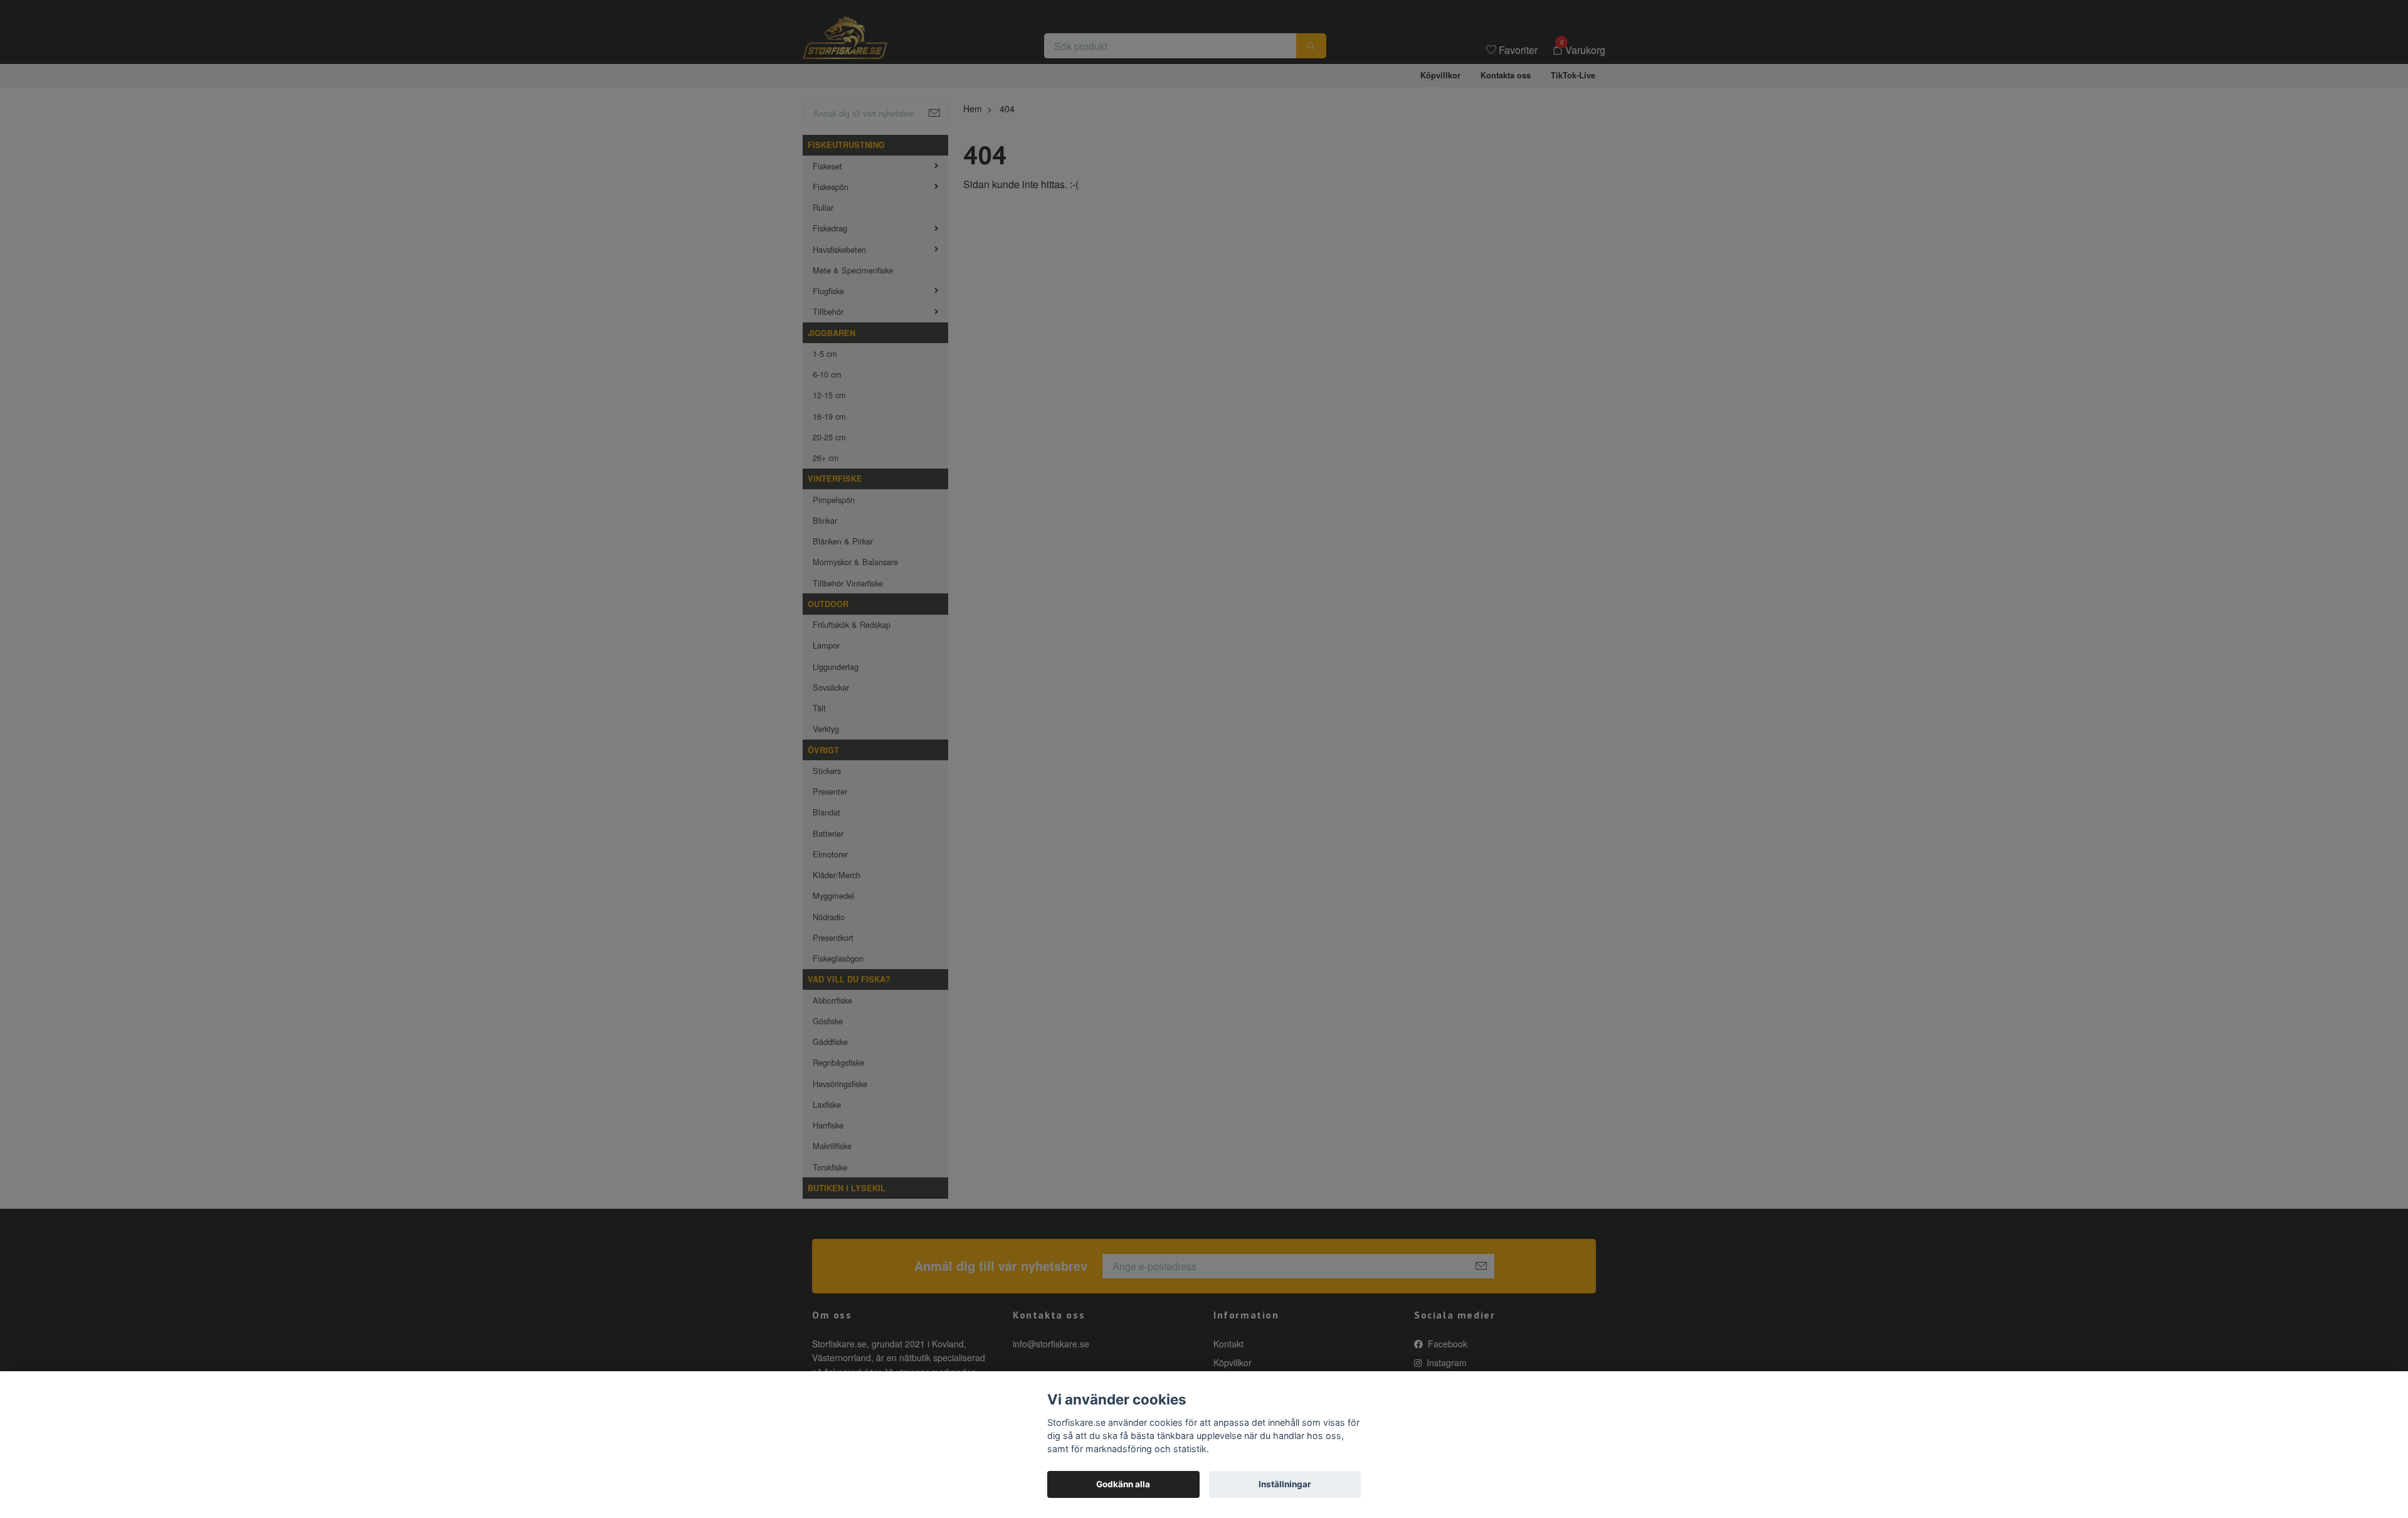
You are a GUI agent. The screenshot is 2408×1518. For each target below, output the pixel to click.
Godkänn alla (1123, 1484)
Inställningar (1285, 1484)
